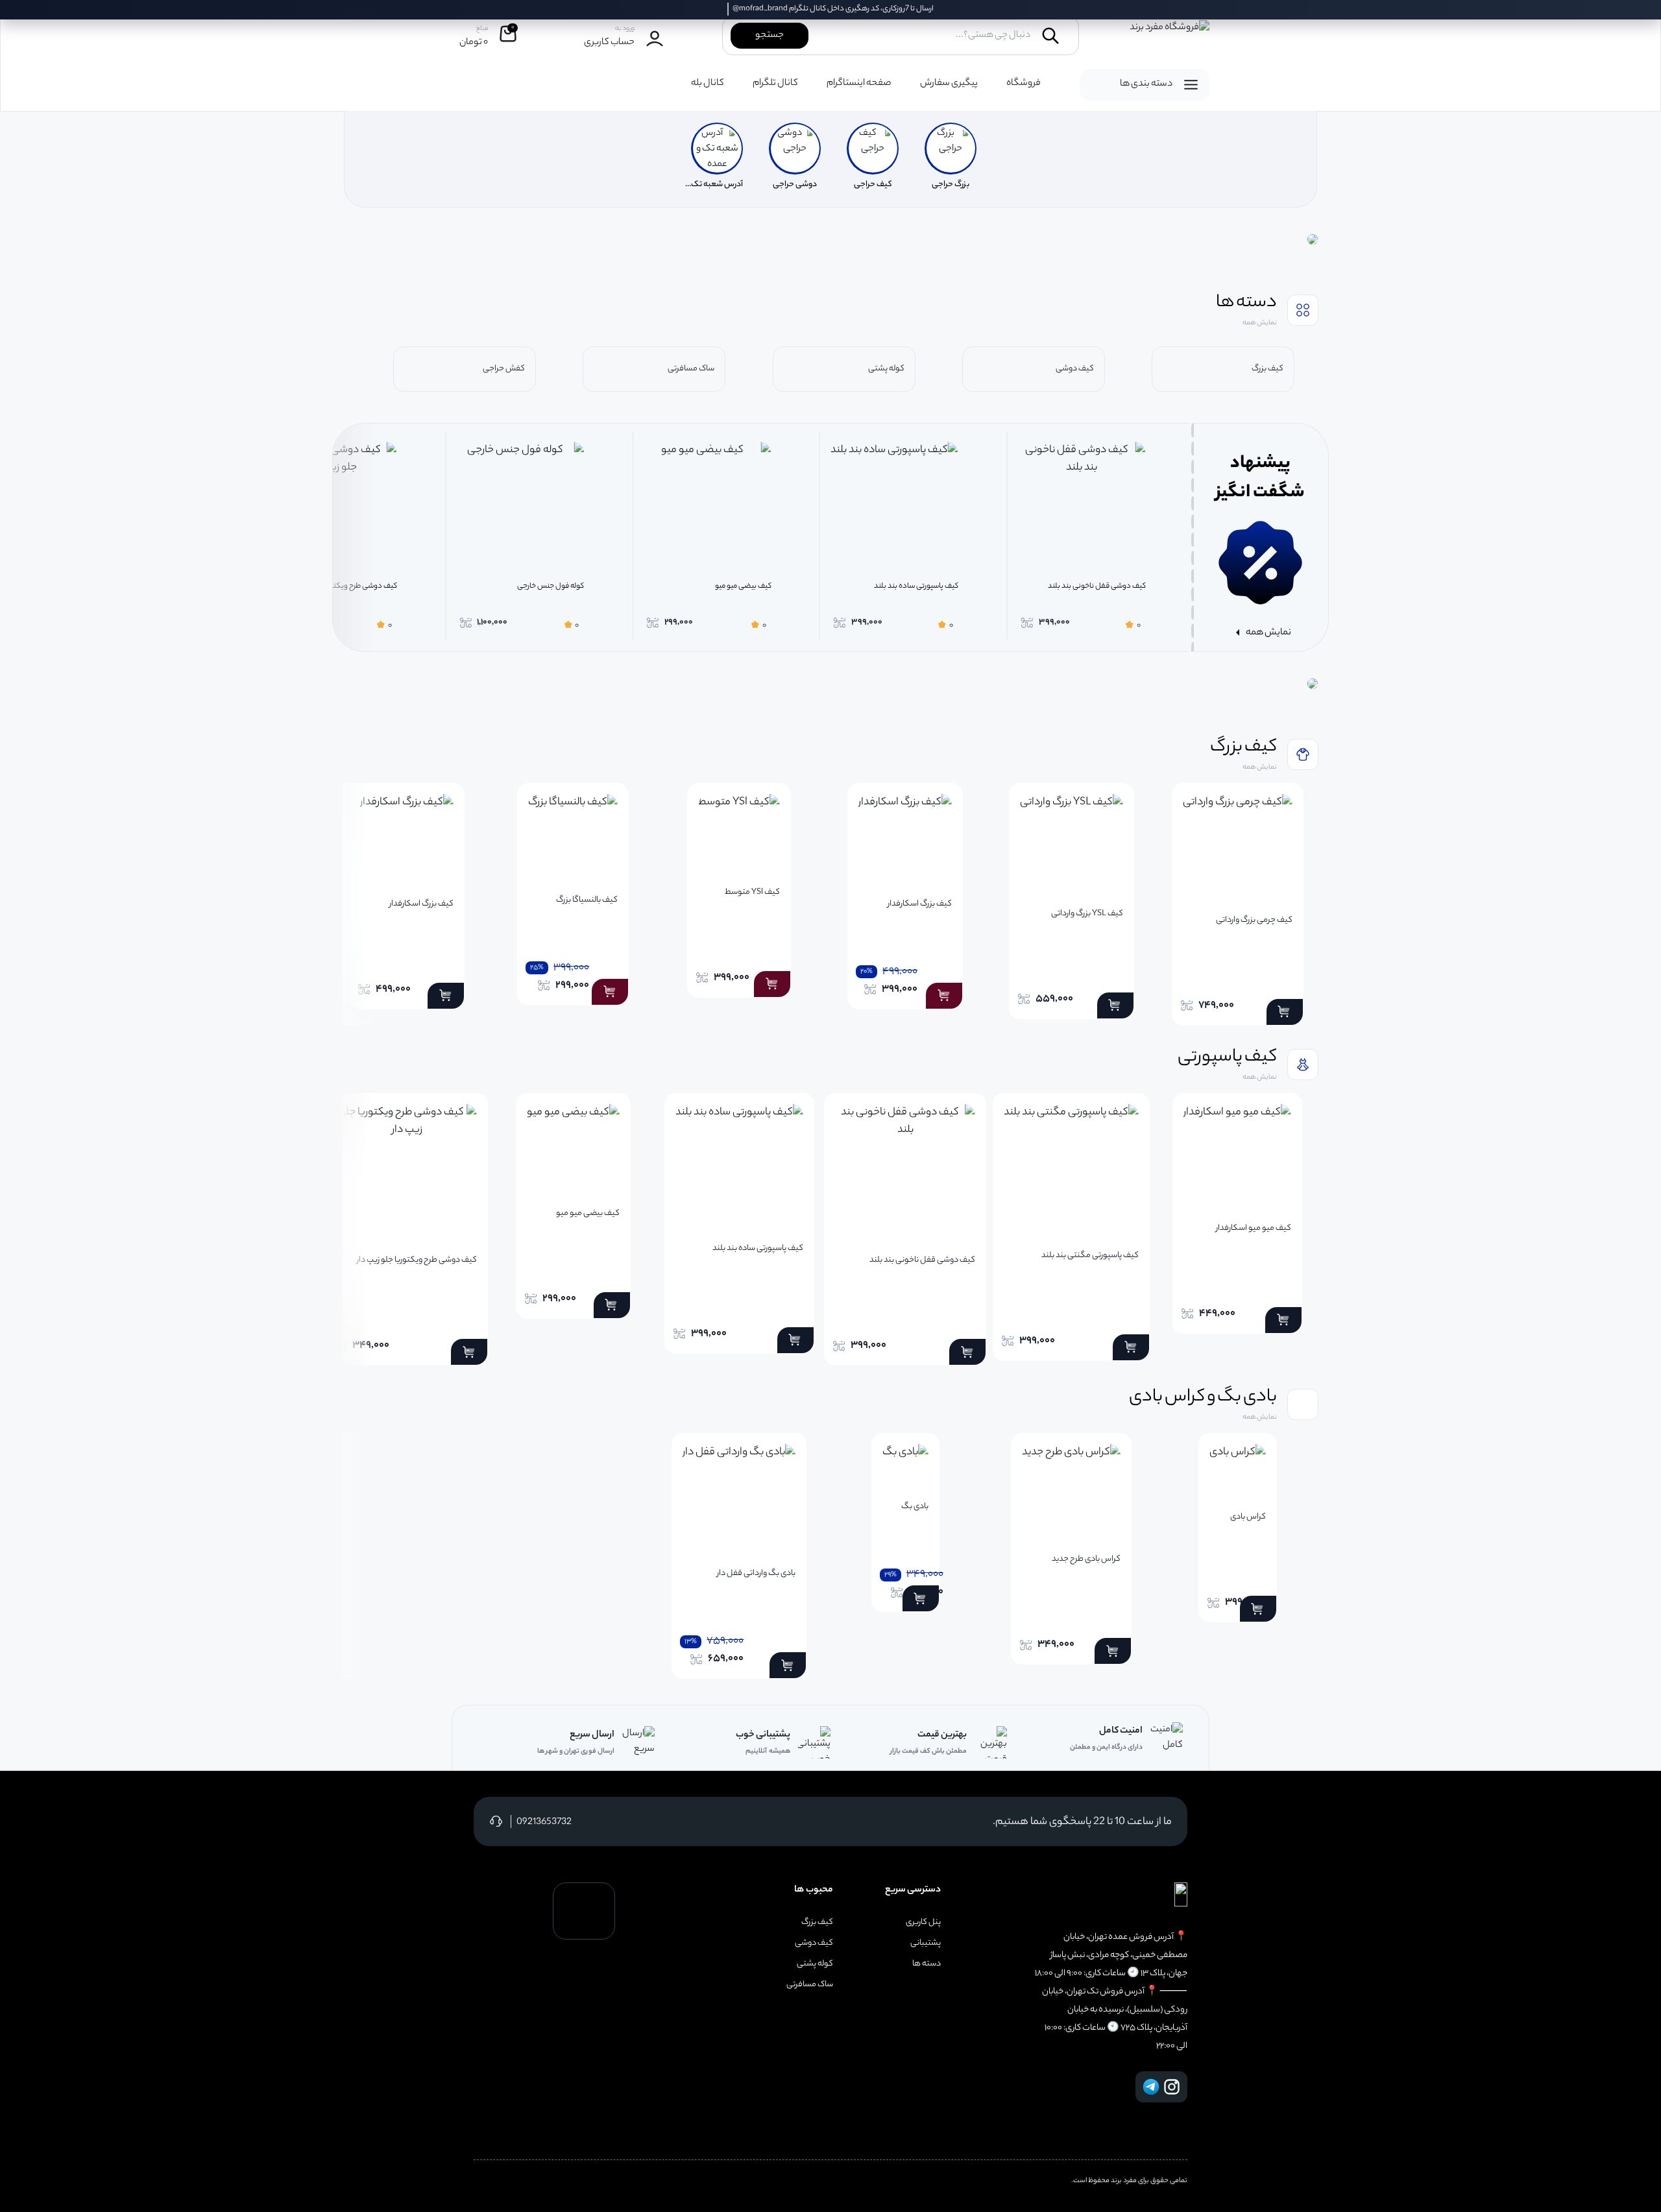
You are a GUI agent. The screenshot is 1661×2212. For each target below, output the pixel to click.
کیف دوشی (814, 1943)
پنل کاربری (923, 1923)
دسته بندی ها (1146, 84)
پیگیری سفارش (949, 84)
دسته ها (927, 1964)
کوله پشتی (815, 1964)
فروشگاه (1024, 84)
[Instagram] (1172, 2087)
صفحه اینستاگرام (859, 84)
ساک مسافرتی (810, 1985)
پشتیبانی (926, 1943)
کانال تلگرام (775, 84)
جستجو (770, 36)
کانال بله (708, 84)
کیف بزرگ (817, 1923)
